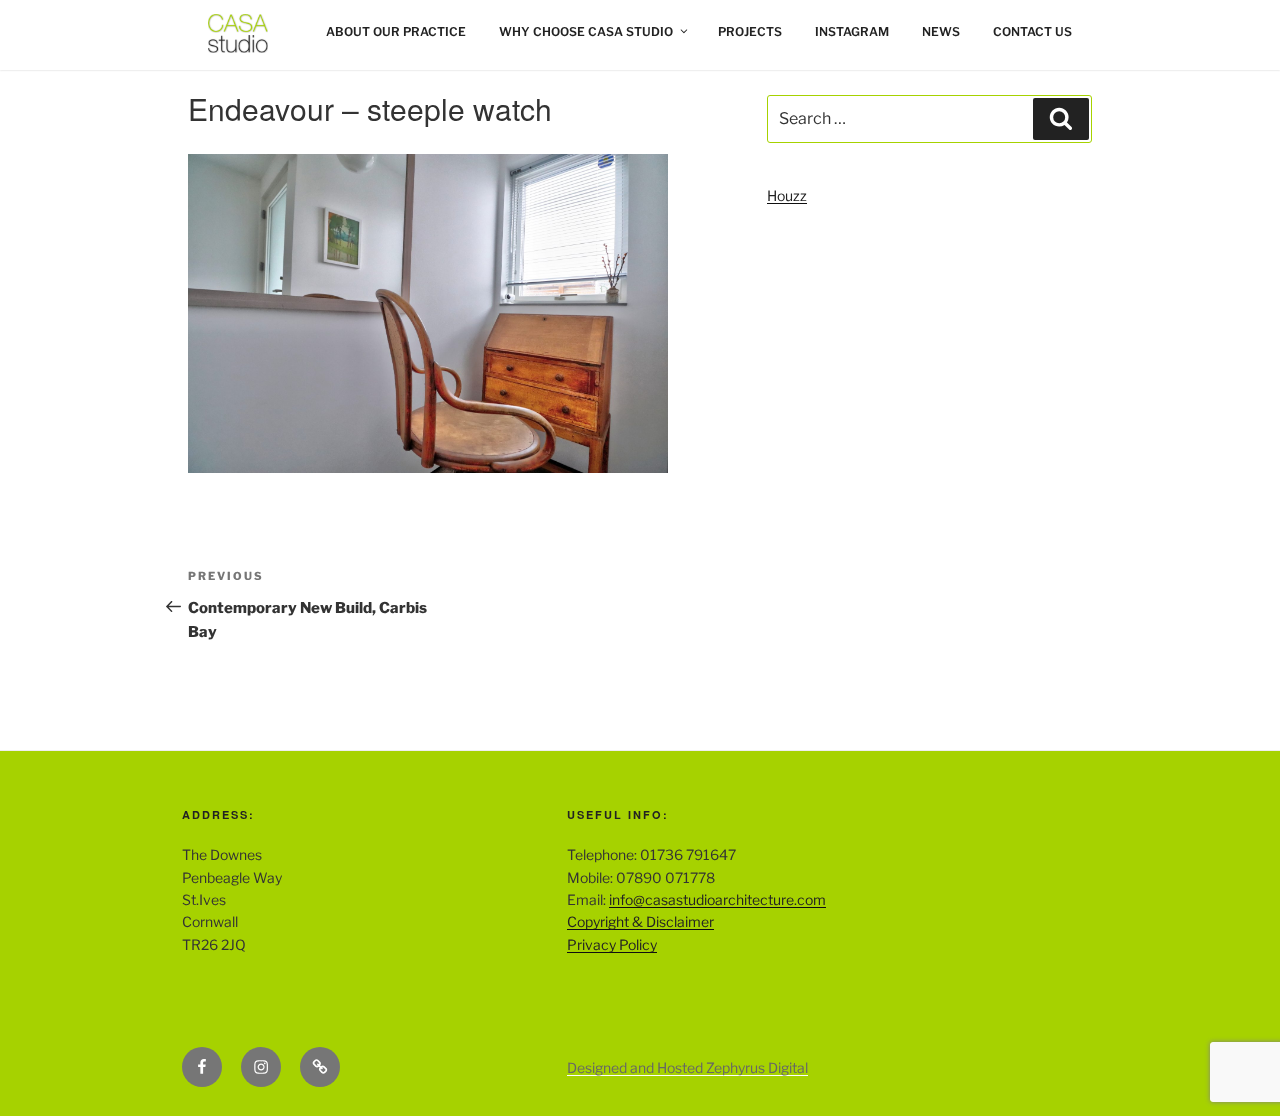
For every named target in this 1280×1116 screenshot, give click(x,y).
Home (201, 31)
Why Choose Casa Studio (586, 31)
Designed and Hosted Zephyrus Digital (687, 1067)
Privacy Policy (612, 944)
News (941, 31)
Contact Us (1032, 31)
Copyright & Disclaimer (640, 921)
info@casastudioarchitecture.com (717, 899)
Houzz (787, 195)
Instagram (852, 31)
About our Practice (396, 31)
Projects (750, 31)
